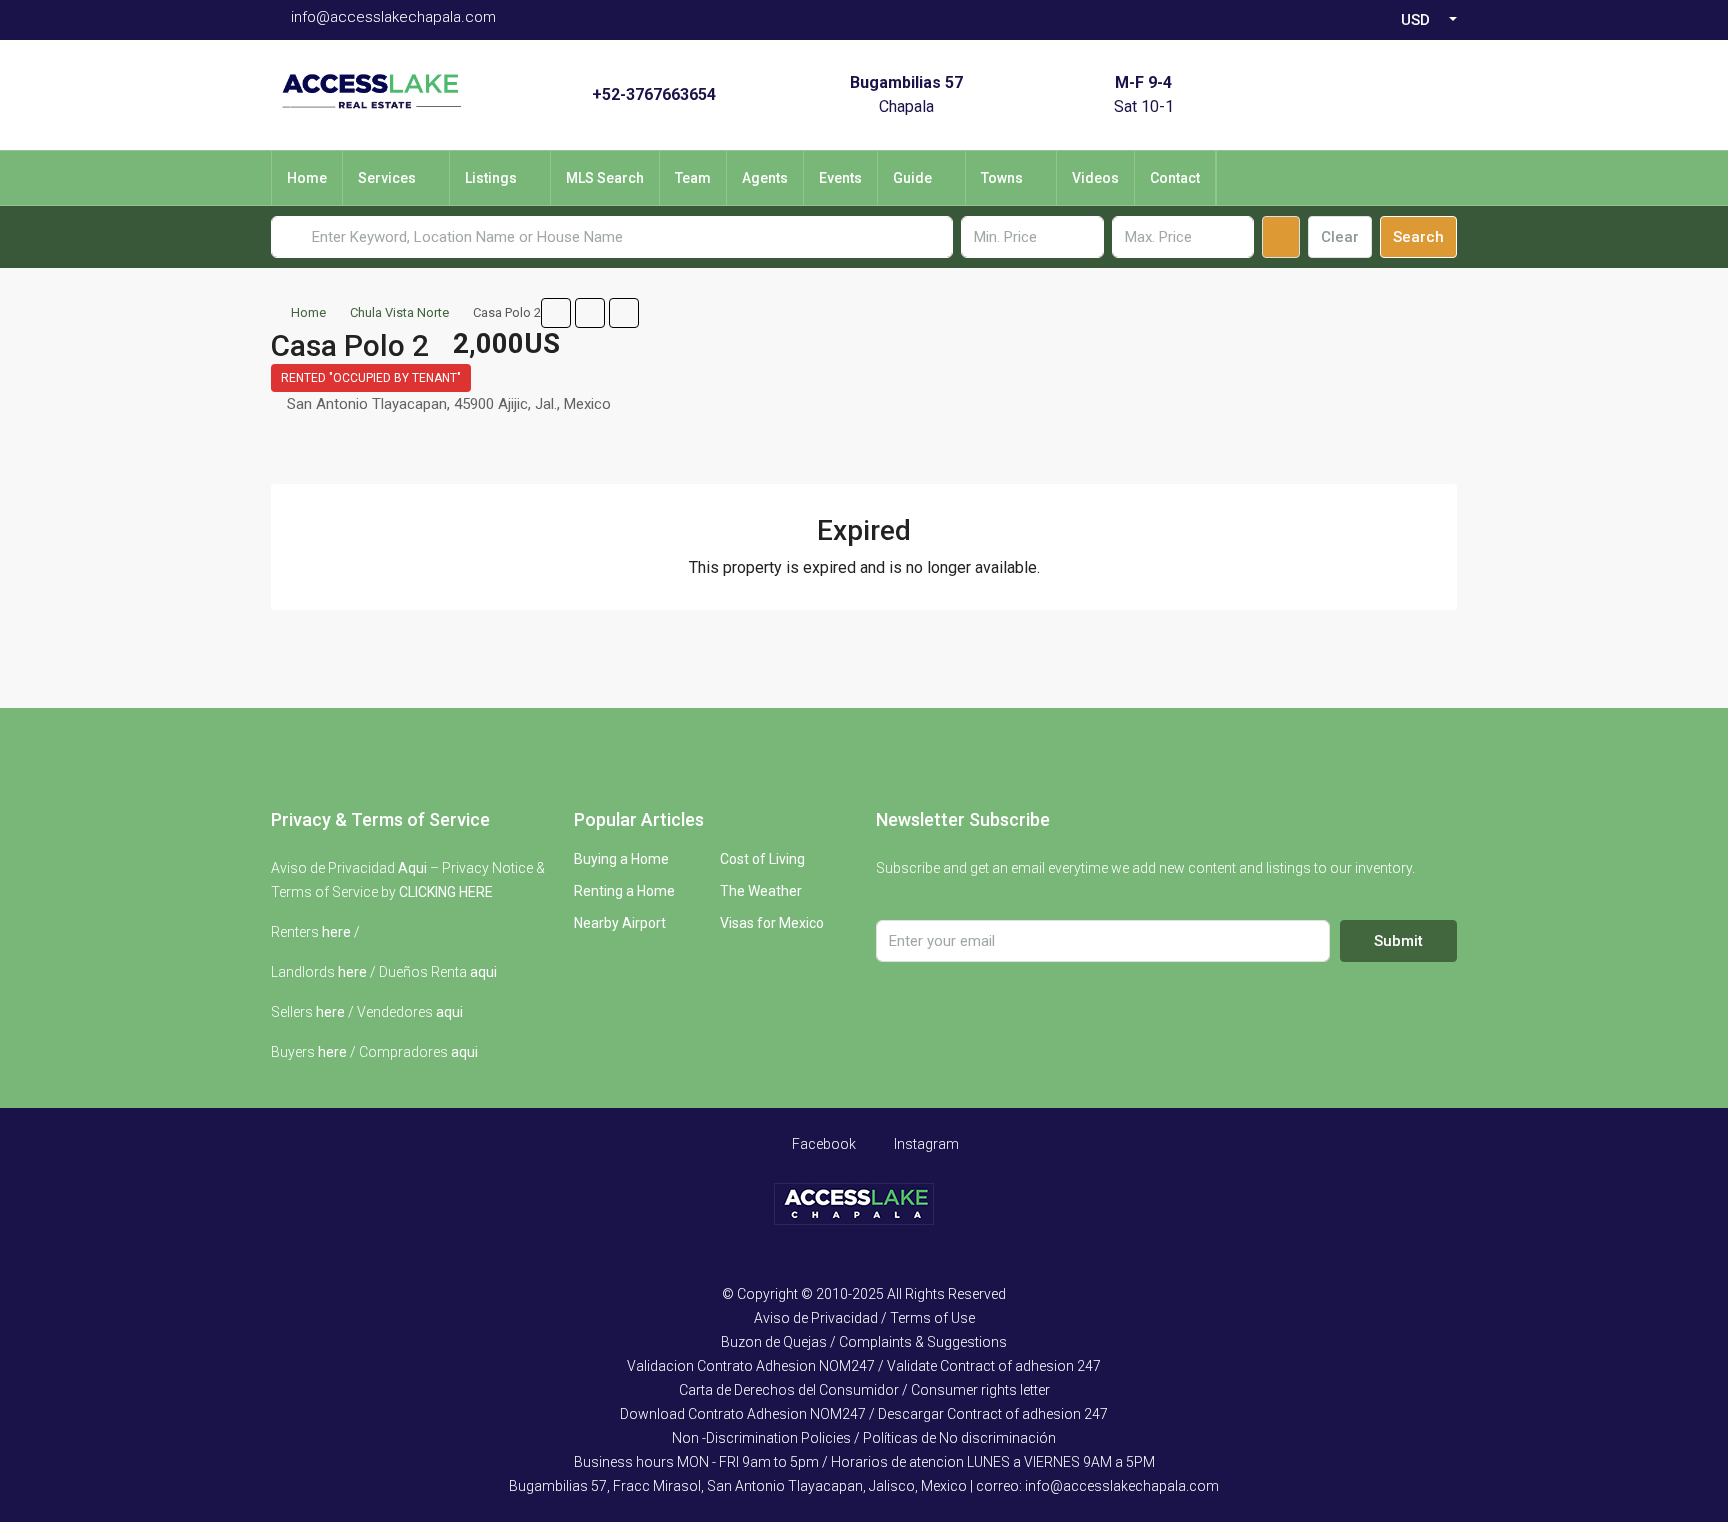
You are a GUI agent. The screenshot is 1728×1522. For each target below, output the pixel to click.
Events (840, 178)
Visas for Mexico (772, 923)
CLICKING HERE (446, 892)
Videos (1095, 178)
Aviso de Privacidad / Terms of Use (864, 1318)
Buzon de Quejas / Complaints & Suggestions (864, 1342)
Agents (765, 178)
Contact (1175, 178)
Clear (1340, 237)
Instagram (925, 1144)
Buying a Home (621, 859)
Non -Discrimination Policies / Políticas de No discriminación (864, 1438)
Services (387, 178)
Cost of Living (762, 859)
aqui (483, 972)
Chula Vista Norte (399, 312)
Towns (1002, 178)
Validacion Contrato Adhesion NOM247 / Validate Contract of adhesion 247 (864, 1366)
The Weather (761, 891)
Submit (1398, 941)
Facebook (822, 1144)
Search (1418, 237)
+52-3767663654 (654, 94)
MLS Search (605, 178)
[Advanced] (1281, 237)
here (336, 932)
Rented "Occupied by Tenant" (371, 378)
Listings (491, 178)
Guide (912, 178)
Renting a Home (624, 891)
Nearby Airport (620, 923)
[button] (556, 313)
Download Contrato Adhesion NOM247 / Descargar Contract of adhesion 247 (864, 1414)
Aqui (412, 868)
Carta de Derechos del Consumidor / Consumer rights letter (864, 1390)
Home (307, 178)
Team (693, 178)
